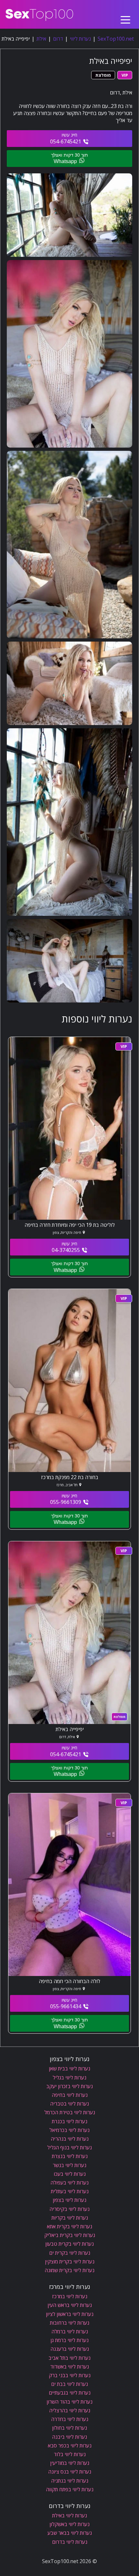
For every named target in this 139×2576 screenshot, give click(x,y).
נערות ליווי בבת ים (69, 2384)
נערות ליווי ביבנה (69, 2437)
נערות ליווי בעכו (70, 2174)
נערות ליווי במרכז (70, 2296)
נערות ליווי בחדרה (70, 2419)
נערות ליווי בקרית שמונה (69, 2270)
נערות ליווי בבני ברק (70, 2375)
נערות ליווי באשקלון (69, 2524)
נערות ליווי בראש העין (70, 2305)
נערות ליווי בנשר (69, 2165)
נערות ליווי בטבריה (69, 2104)
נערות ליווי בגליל (69, 2077)
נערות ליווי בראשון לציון (70, 2314)
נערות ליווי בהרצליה (70, 2410)
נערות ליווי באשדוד (69, 2367)
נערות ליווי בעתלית (70, 2191)
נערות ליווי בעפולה (69, 2183)
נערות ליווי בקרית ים (70, 2253)
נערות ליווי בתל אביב (69, 2358)
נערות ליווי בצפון (69, 2200)
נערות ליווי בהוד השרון (69, 2402)
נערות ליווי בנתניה (70, 2481)
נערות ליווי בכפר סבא (70, 2445)
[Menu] (125, 14)
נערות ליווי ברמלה (70, 2331)
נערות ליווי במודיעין (70, 2463)
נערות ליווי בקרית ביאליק (70, 2235)
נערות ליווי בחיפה (70, 2095)
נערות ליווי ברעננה (70, 2349)
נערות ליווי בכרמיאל (69, 2130)
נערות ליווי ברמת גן (69, 2340)
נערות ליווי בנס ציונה (70, 2472)
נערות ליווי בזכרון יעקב (69, 2086)
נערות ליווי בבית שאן (69, 2068)
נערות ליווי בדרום (70, 2542)
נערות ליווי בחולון (69, 2428)
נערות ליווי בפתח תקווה (70, 2489)
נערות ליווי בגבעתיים (70, 2393)
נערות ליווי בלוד (70, 2454)
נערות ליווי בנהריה (70, 2139)
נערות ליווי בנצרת (70, 2156)
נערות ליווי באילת (69, 2515)
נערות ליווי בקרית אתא (69, 2226)
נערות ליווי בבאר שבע (70, 2533)
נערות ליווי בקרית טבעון (69, 2244)
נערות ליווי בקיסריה (69, 2209)
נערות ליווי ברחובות (69, 2323)
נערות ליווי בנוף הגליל (69, 2147)
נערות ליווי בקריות (70, 2218)
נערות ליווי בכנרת (69, 2121)
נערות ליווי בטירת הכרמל (70, 2112)
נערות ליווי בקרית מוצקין (70, 2261)
